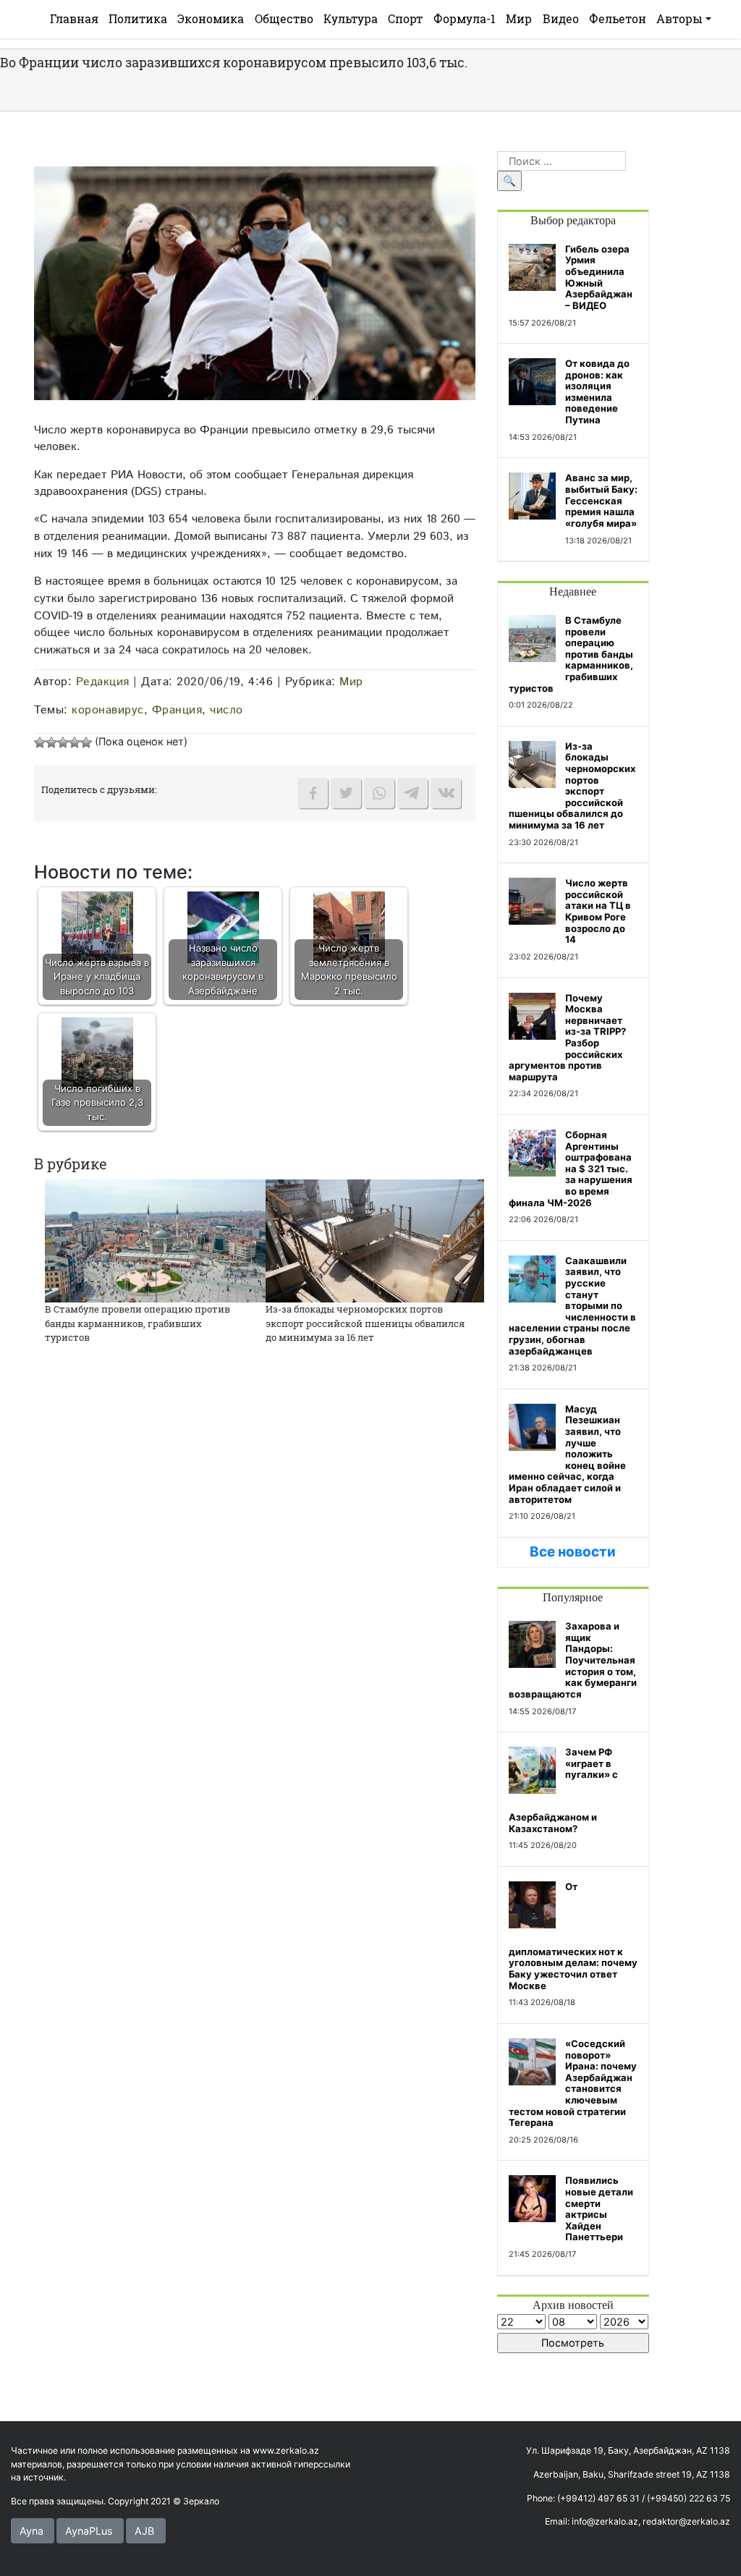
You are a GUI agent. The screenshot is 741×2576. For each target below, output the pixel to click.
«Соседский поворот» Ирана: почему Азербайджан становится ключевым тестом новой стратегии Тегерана (573, 2083)
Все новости (573, 1552)
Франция (177, 710)
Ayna (31, 2531)
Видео (561, 18)
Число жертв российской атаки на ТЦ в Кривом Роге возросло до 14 (598, 911)
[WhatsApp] (379, 793)
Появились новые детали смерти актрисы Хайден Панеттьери (599, 2208)
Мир (519, 18)
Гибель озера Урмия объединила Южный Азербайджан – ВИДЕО (599, 277)
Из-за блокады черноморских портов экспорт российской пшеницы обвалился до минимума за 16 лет (365, 1323)
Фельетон (618, 18)
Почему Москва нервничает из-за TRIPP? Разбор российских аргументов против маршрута (567, 1037)
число (226, 710)
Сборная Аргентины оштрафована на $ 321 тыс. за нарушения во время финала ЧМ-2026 (571, 1169)
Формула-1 (465, 18)
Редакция (103, 682)
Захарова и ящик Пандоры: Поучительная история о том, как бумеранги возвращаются (573, 1660)
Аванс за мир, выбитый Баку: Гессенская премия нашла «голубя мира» (601, 500)
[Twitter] (346, 793)
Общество (284, 18)
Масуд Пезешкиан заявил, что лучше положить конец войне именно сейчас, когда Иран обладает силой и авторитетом (567, 1454)
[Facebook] (313, 793)
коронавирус (108, 710)
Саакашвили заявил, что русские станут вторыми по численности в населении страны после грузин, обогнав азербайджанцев (572, 1306)
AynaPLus (89, 2531)
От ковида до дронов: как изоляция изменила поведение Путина (597, 391)
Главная (74, 18)
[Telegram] (412, 793)
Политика (138, 18)
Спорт (405, 18)
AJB (144, 2531)
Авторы (679, 18)
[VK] (446, 793)
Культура (351, 18)
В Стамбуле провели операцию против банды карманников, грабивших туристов (137, 1323)
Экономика (211, 18)
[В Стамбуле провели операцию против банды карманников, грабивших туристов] (162, 1240)
